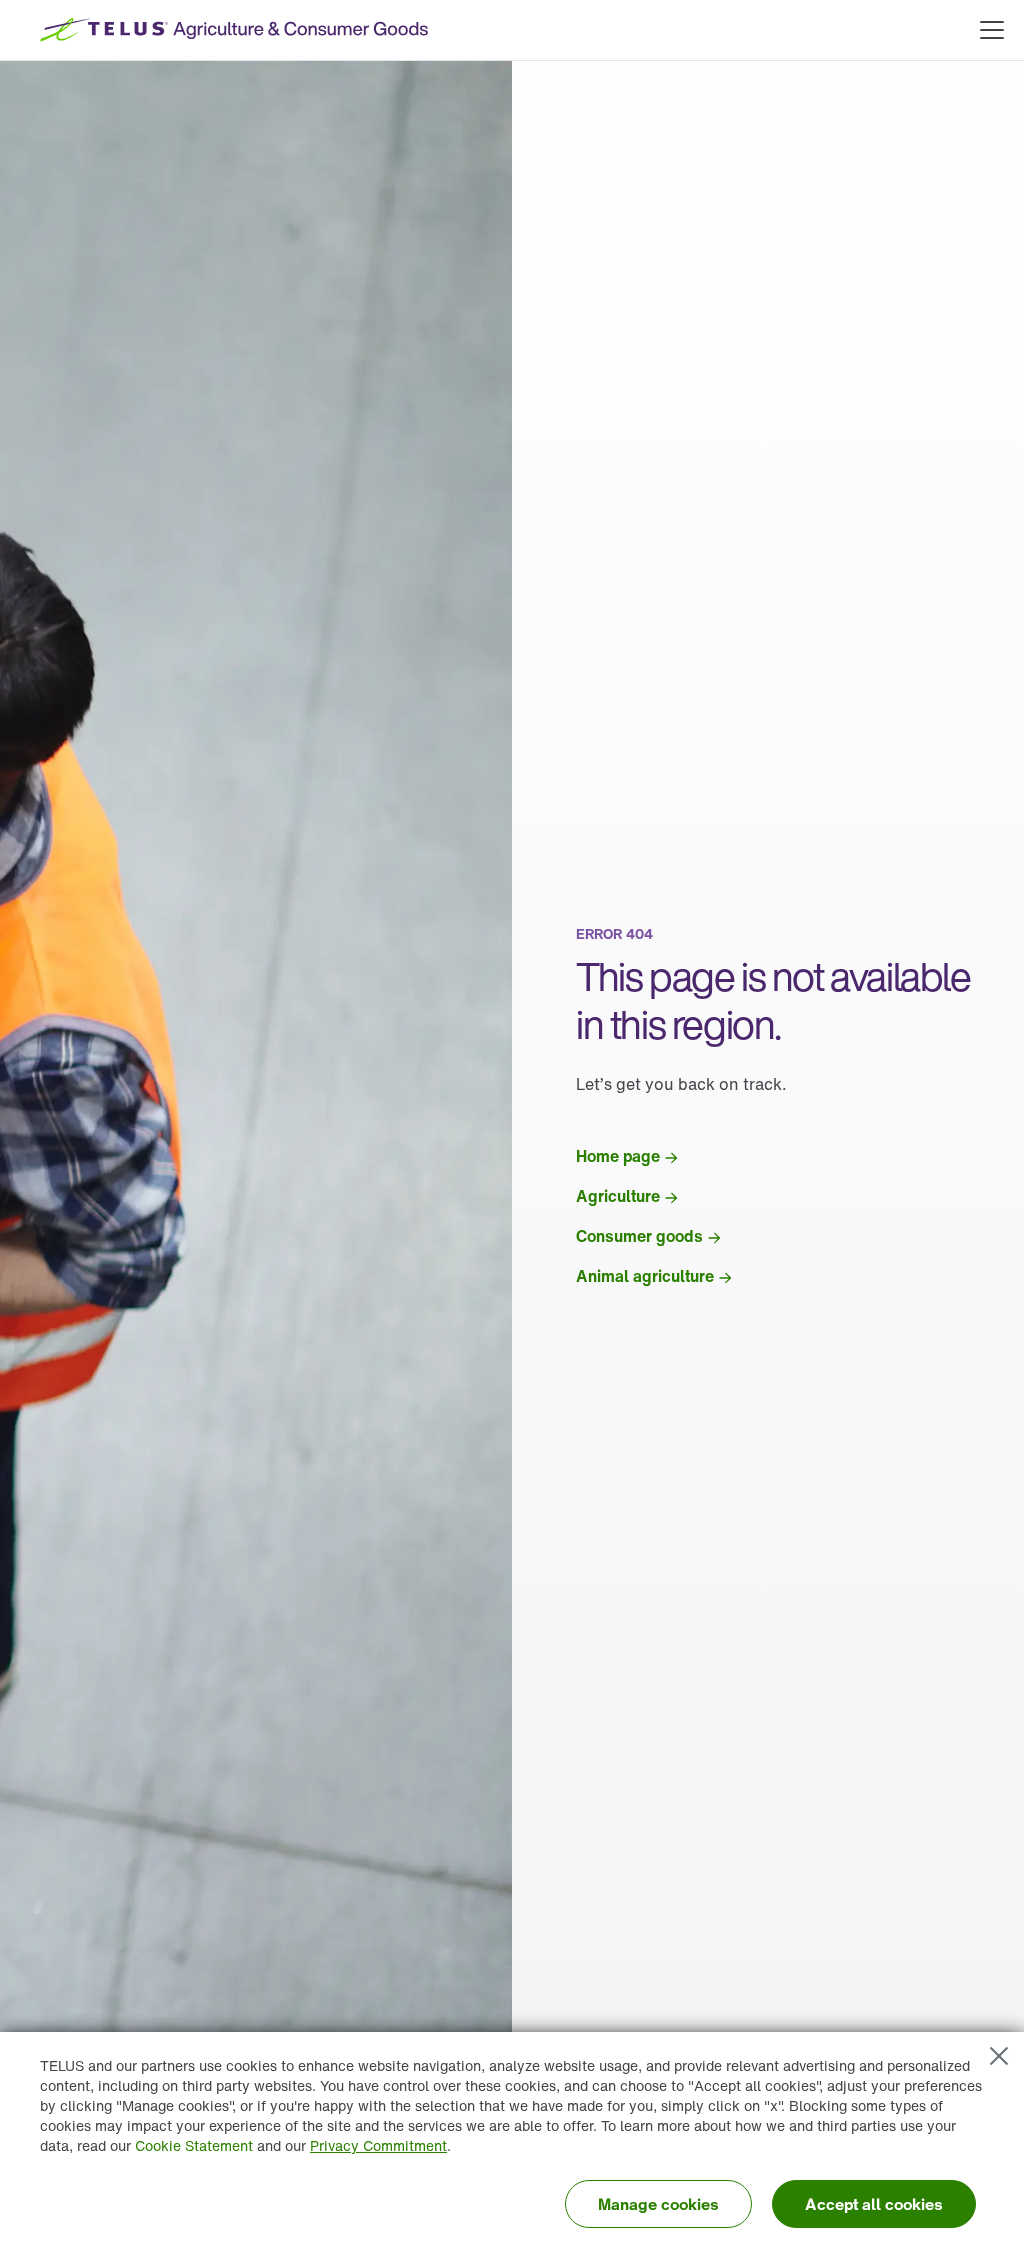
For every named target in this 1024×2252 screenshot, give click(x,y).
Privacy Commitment (378, 2145)
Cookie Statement (194, 2145)
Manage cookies (658, 2204)
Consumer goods (639, 1236)
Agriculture (618, 1196)
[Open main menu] (992, 30)
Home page (618, 1156)
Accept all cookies (874, 2204)
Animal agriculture (645, 1276)
